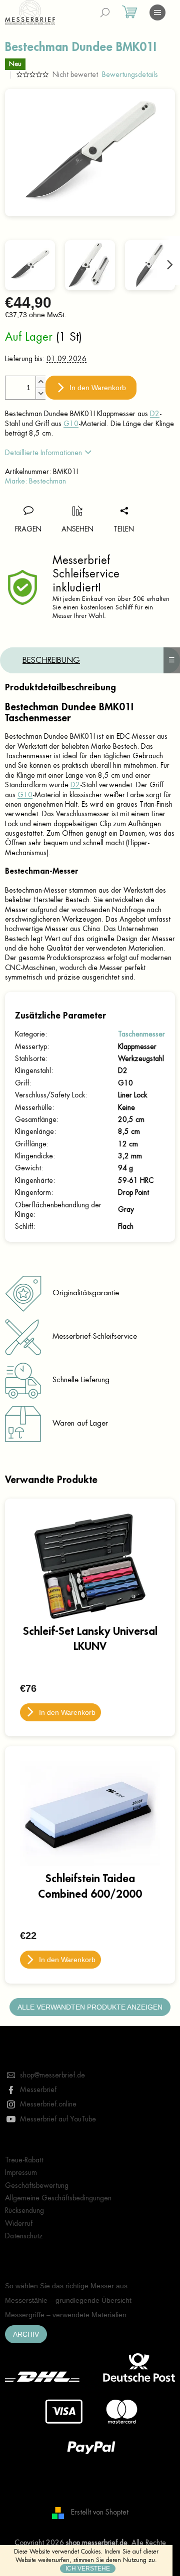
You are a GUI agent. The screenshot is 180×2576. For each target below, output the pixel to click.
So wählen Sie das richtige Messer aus (66, 2286)
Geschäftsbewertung (37, 2185)
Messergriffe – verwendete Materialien (66, 2315)
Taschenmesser (141, 1034)
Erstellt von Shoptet (100, 2512)
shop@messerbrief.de (52, 2075)
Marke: (35, 481)
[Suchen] (105, 12)
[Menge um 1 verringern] (40, 393)
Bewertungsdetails (130, 74)
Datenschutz (24, 2236)
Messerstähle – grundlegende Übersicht (68, 2300)
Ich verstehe (88, 2569)
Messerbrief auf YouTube (58, 2119)
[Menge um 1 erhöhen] (40, 382)
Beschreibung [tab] (51, 660)
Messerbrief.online (48, 2104)
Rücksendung (24, 2210)
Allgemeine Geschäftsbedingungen (58, 2198)
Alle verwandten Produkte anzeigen (90, 2007)
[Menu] (157, 12)
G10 (71, 424)
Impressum (21, 2172)
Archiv (26, 2334)
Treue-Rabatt (24, 2160)
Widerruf (19, 2223)
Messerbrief (38, 2089)
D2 (155, 414)
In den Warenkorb (98, 388)
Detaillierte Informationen (43, 453)
